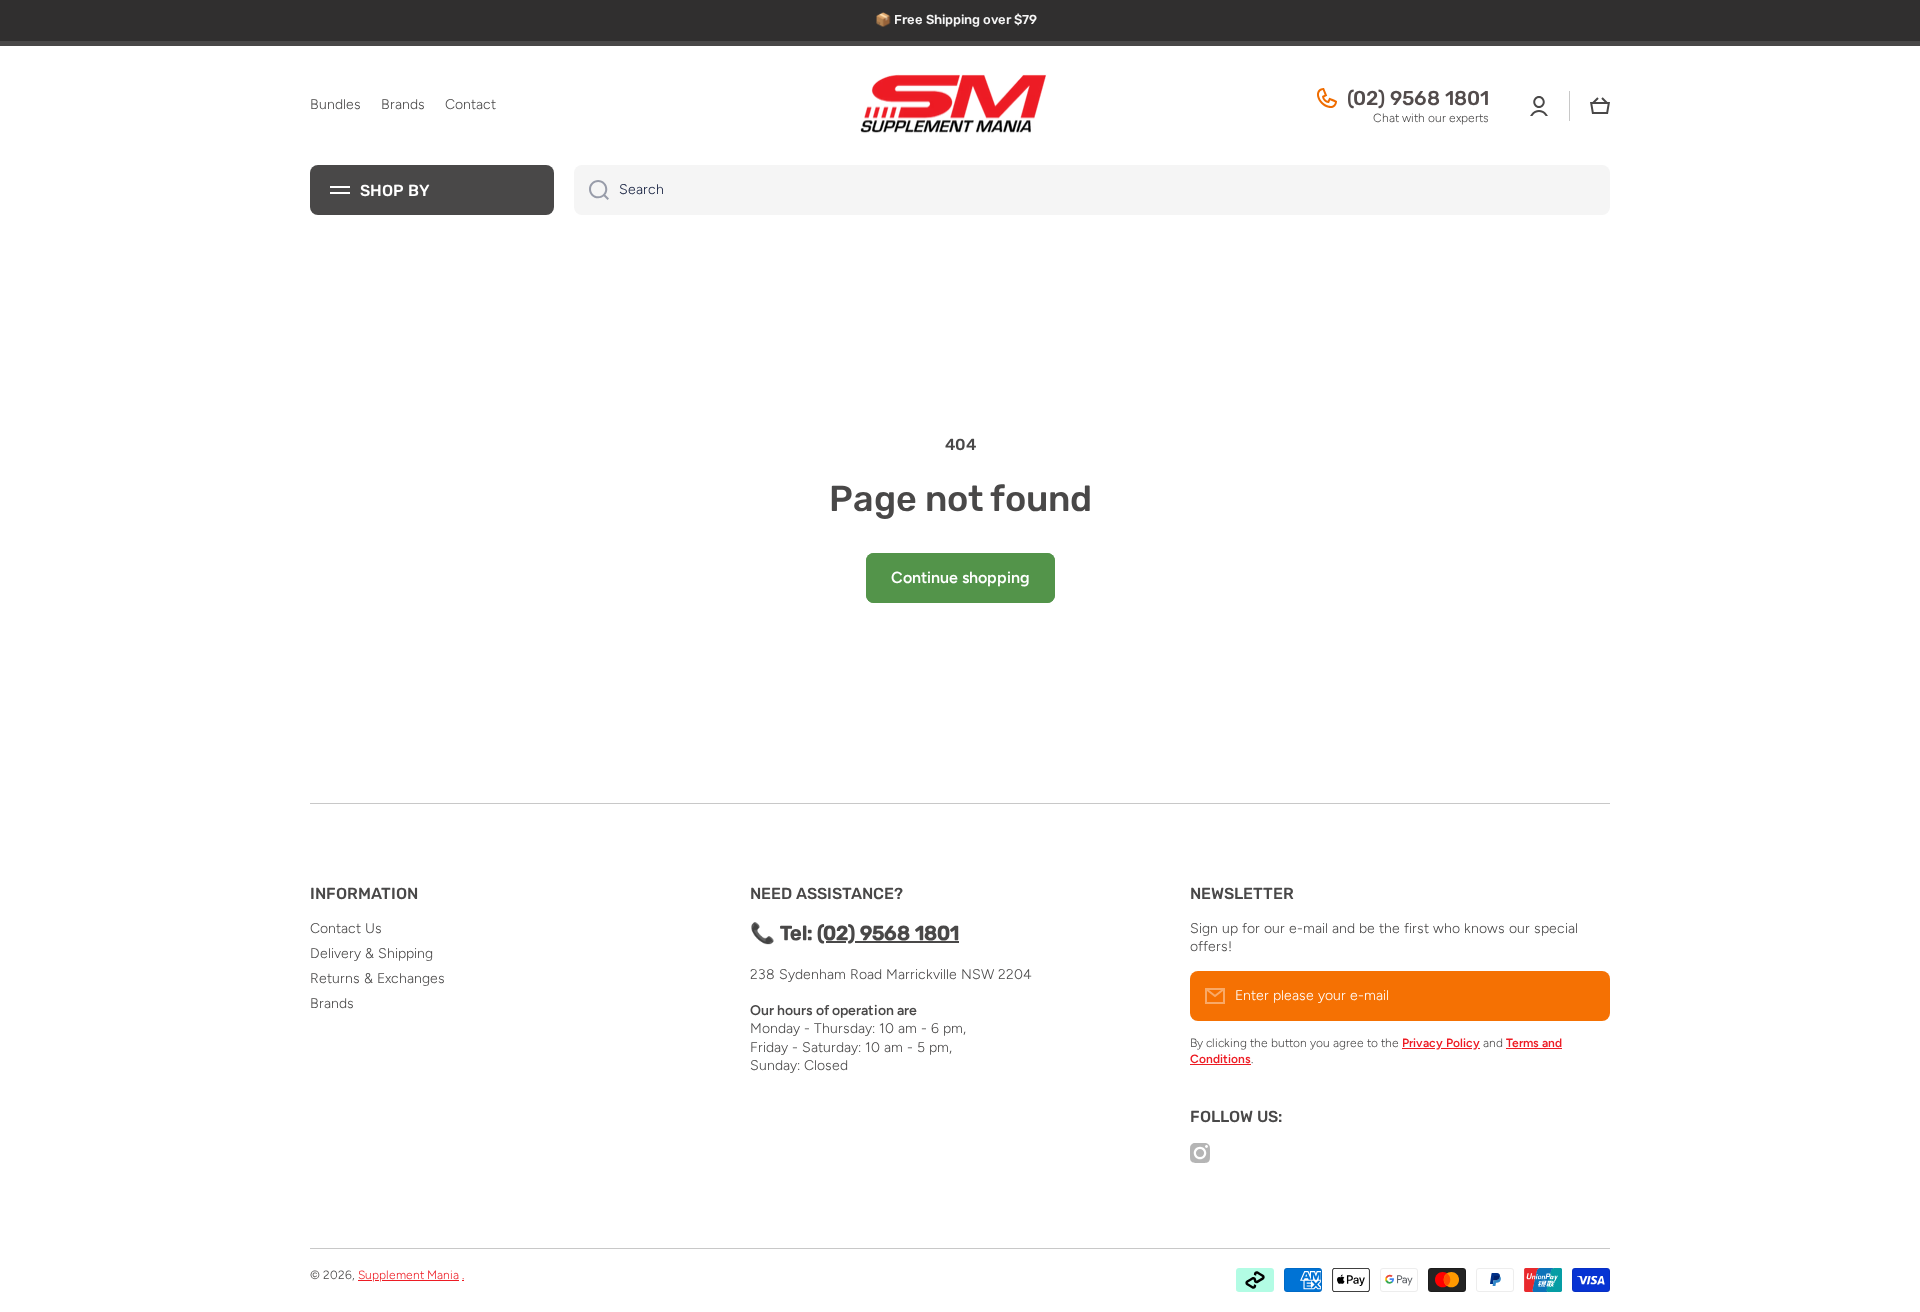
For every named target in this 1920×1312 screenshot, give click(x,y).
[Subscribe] (1585, 996)
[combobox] (1092, 190)
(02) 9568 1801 (1418, 98)
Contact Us (346, 928)
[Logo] (960, 106)
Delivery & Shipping (371, 953)
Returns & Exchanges (377, 978)
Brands (332, 1003)
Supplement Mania (408, 1275)
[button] (1600, 106)
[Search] (591, 190)
